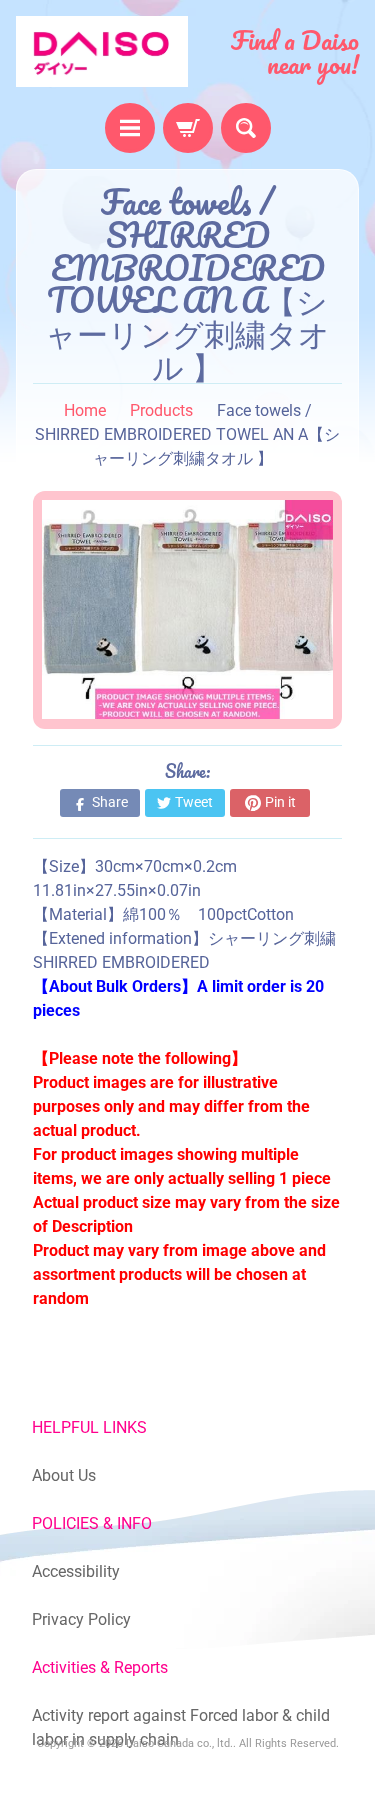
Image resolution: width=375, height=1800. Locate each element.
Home (85, 410)
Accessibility (76, 1571)
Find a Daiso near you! (295, 52)
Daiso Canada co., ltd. (179, 1743)
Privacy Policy (81, 1619)
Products (161, 410)
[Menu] (130, 128)
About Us (64, 1475)
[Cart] (188, 128)
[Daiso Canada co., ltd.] (102, 51)
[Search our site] (246, 128)
